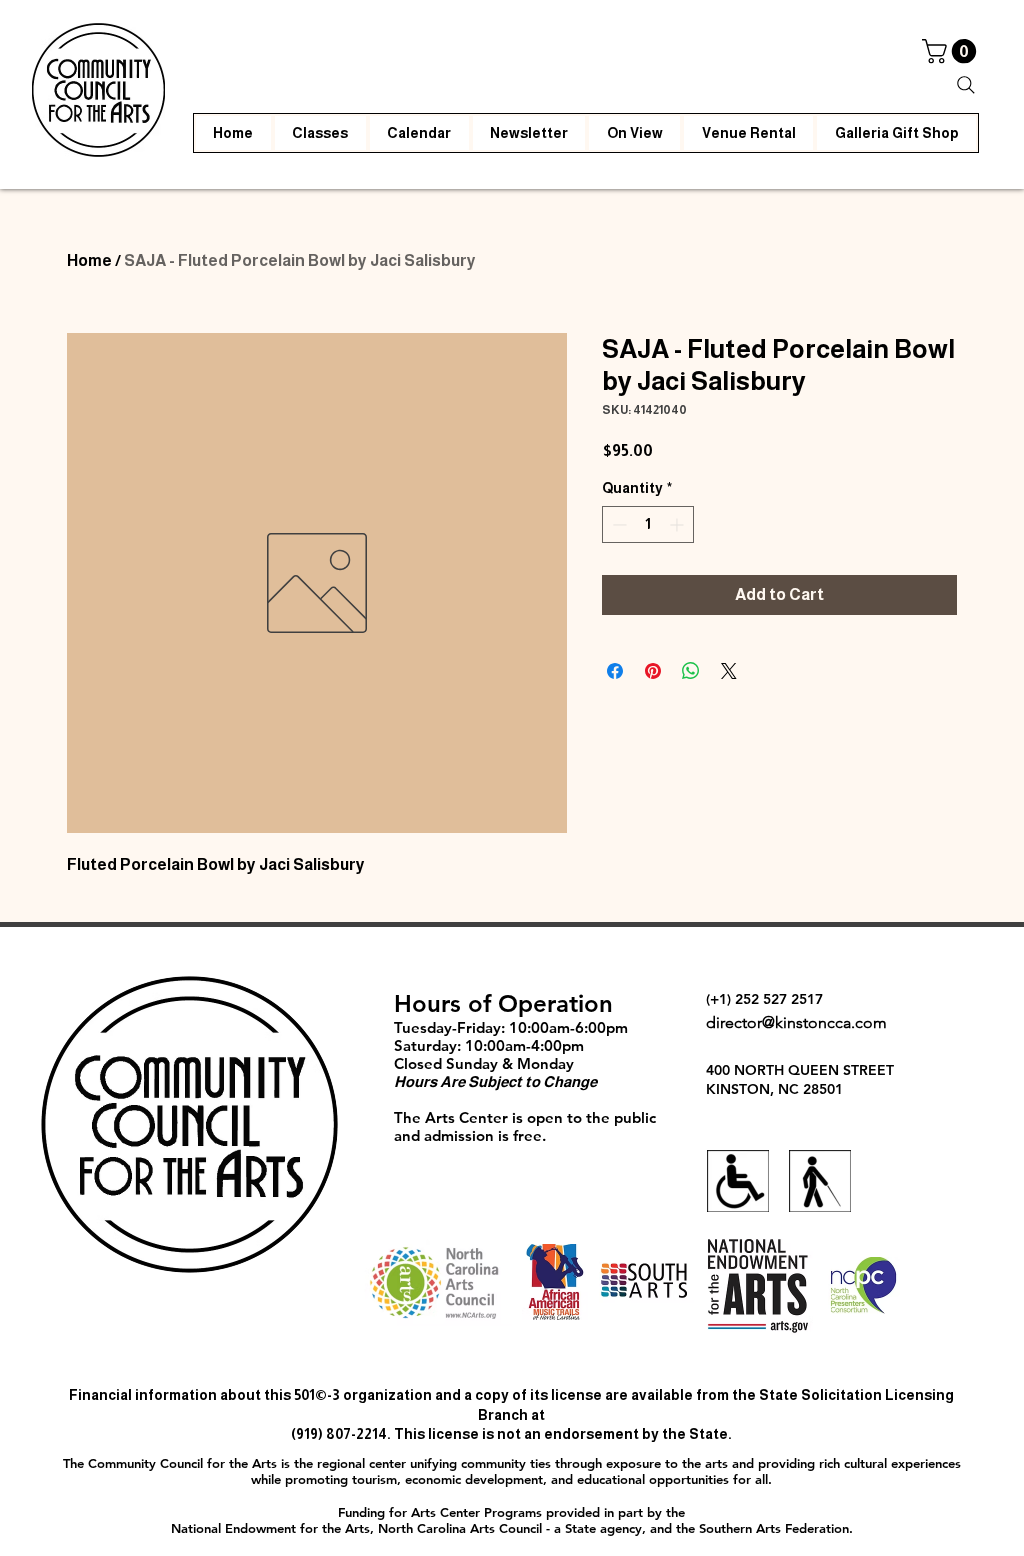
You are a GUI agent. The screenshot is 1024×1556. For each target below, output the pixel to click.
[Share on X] (729, 671)
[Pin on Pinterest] (653, 671)
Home (89, 260)
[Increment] (678, 524)
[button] (952, 51)
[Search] (966, 85)
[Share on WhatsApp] (691, 671)
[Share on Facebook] (615, 671)
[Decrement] (617, 524)
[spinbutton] (648, 524)
